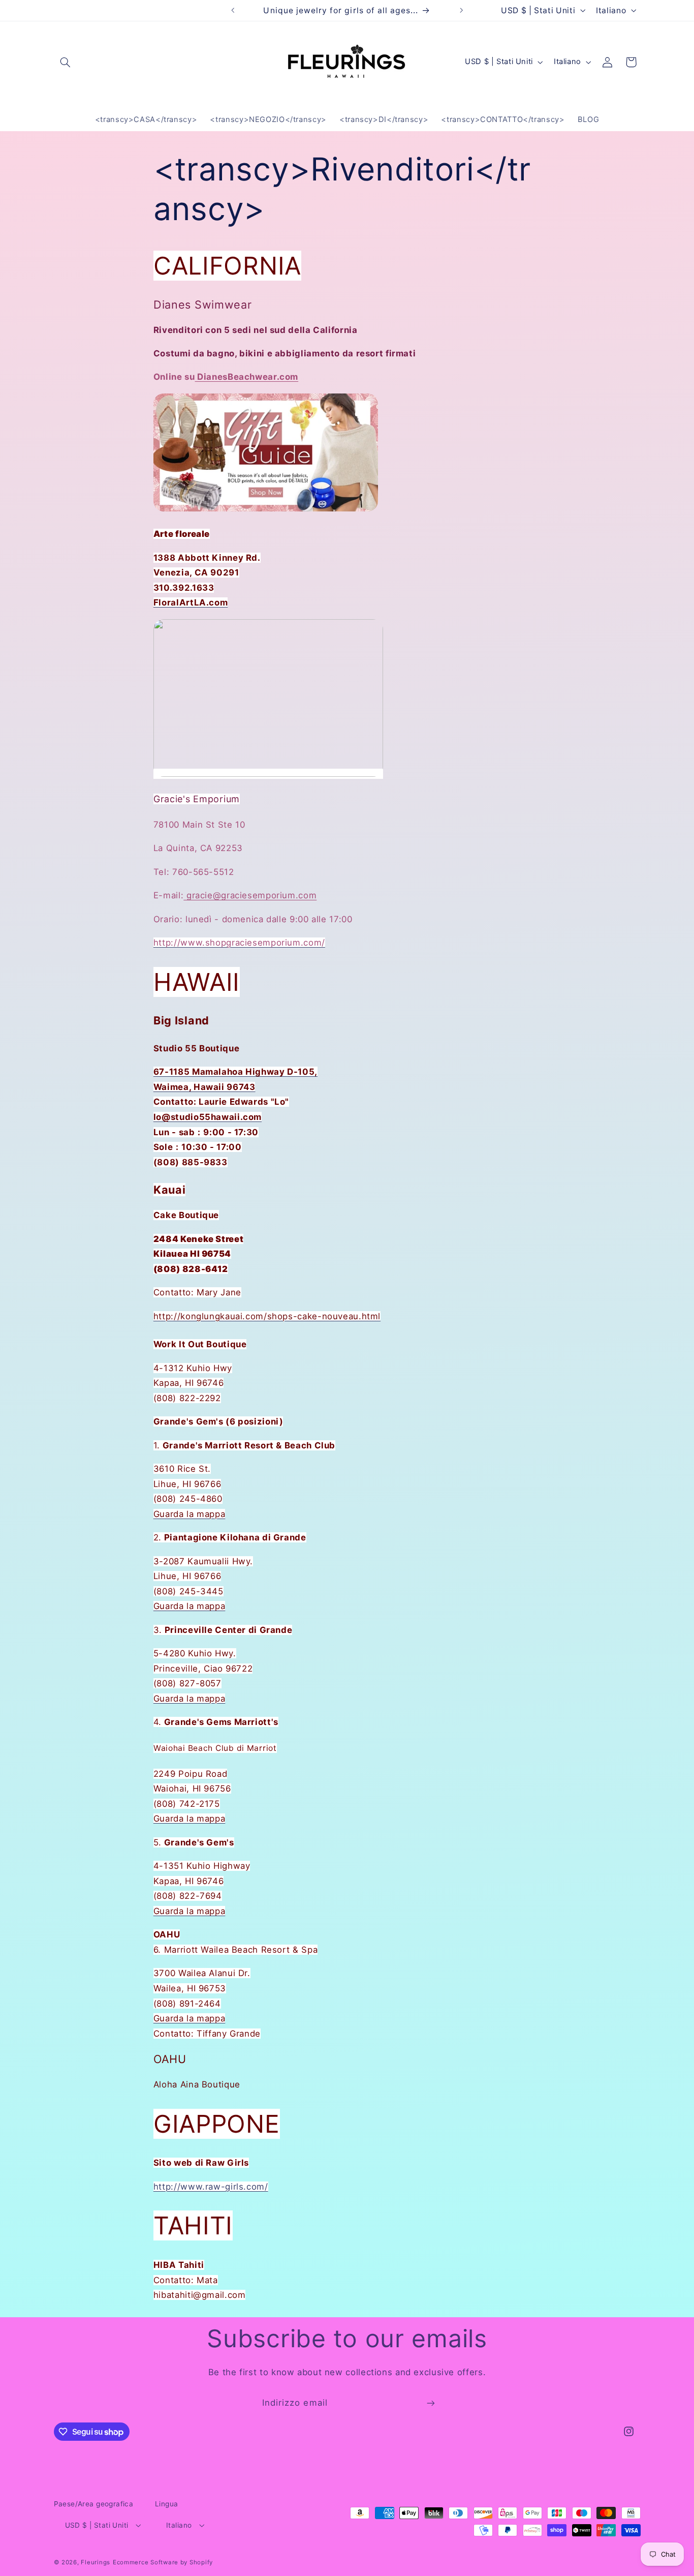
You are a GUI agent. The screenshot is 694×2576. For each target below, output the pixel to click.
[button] (66, 62)
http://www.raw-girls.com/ (211, 2187)
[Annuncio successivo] (461, 10)
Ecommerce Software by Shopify (163, 2562)
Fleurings (96, 2562)
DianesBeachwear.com (247, 377)
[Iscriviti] (431, 2403)
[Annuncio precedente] (233, 10)
